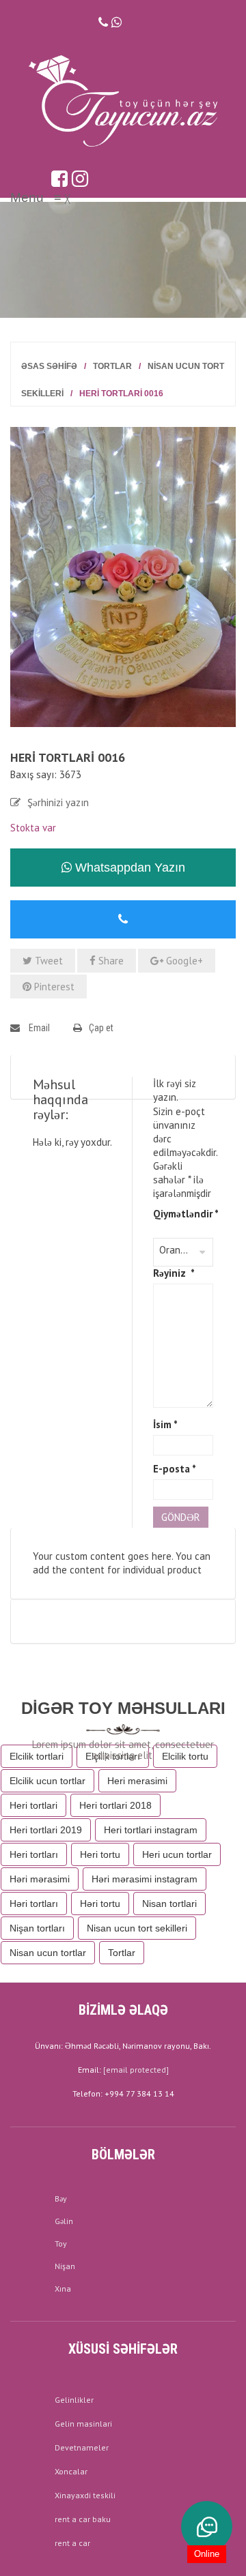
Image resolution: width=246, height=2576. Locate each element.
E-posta (175, 1469)
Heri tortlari (33, 1805)
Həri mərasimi (40, 1879)
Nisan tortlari (169, 1904)
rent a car (72, 2543)
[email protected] (136, 2070)
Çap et (101, 1028)
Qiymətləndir (183, 1214)
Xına (63, 2289)
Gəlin (64, 2221)
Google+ (183, 961)
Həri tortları (34, 1904)
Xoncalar (71, 2471)
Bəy (61, 2199)
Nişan (65, 2266)
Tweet (47, 961)
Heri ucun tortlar (177, 1854)
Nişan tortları (37, 1928)
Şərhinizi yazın (58, 802)
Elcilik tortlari (37, 1756)
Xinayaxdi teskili (85, 2495)
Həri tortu (100, 1904)
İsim (165, 1424)
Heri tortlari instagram (151, 1830)
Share (110, 961)
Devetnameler (82, 2447)
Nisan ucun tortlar (48, 1953)
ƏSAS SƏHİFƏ (49, 366)
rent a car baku (83, 2519)
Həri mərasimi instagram (145, 1879)
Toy (61, 2244)
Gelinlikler (74, 2400)
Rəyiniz (174, 1273)
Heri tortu (100, 1854)
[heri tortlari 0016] (123, 576)
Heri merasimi (137, 1781)
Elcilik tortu (185, 1756)
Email (38, 1028)
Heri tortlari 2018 (115, 1805)
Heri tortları (34, 1854)
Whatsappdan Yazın (128, 868)
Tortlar (112, 366)
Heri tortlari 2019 (46, 1830)
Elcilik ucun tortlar (47, 1781)
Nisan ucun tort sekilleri (137, 1928)
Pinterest (53, 987)
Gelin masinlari (83, 2424)
